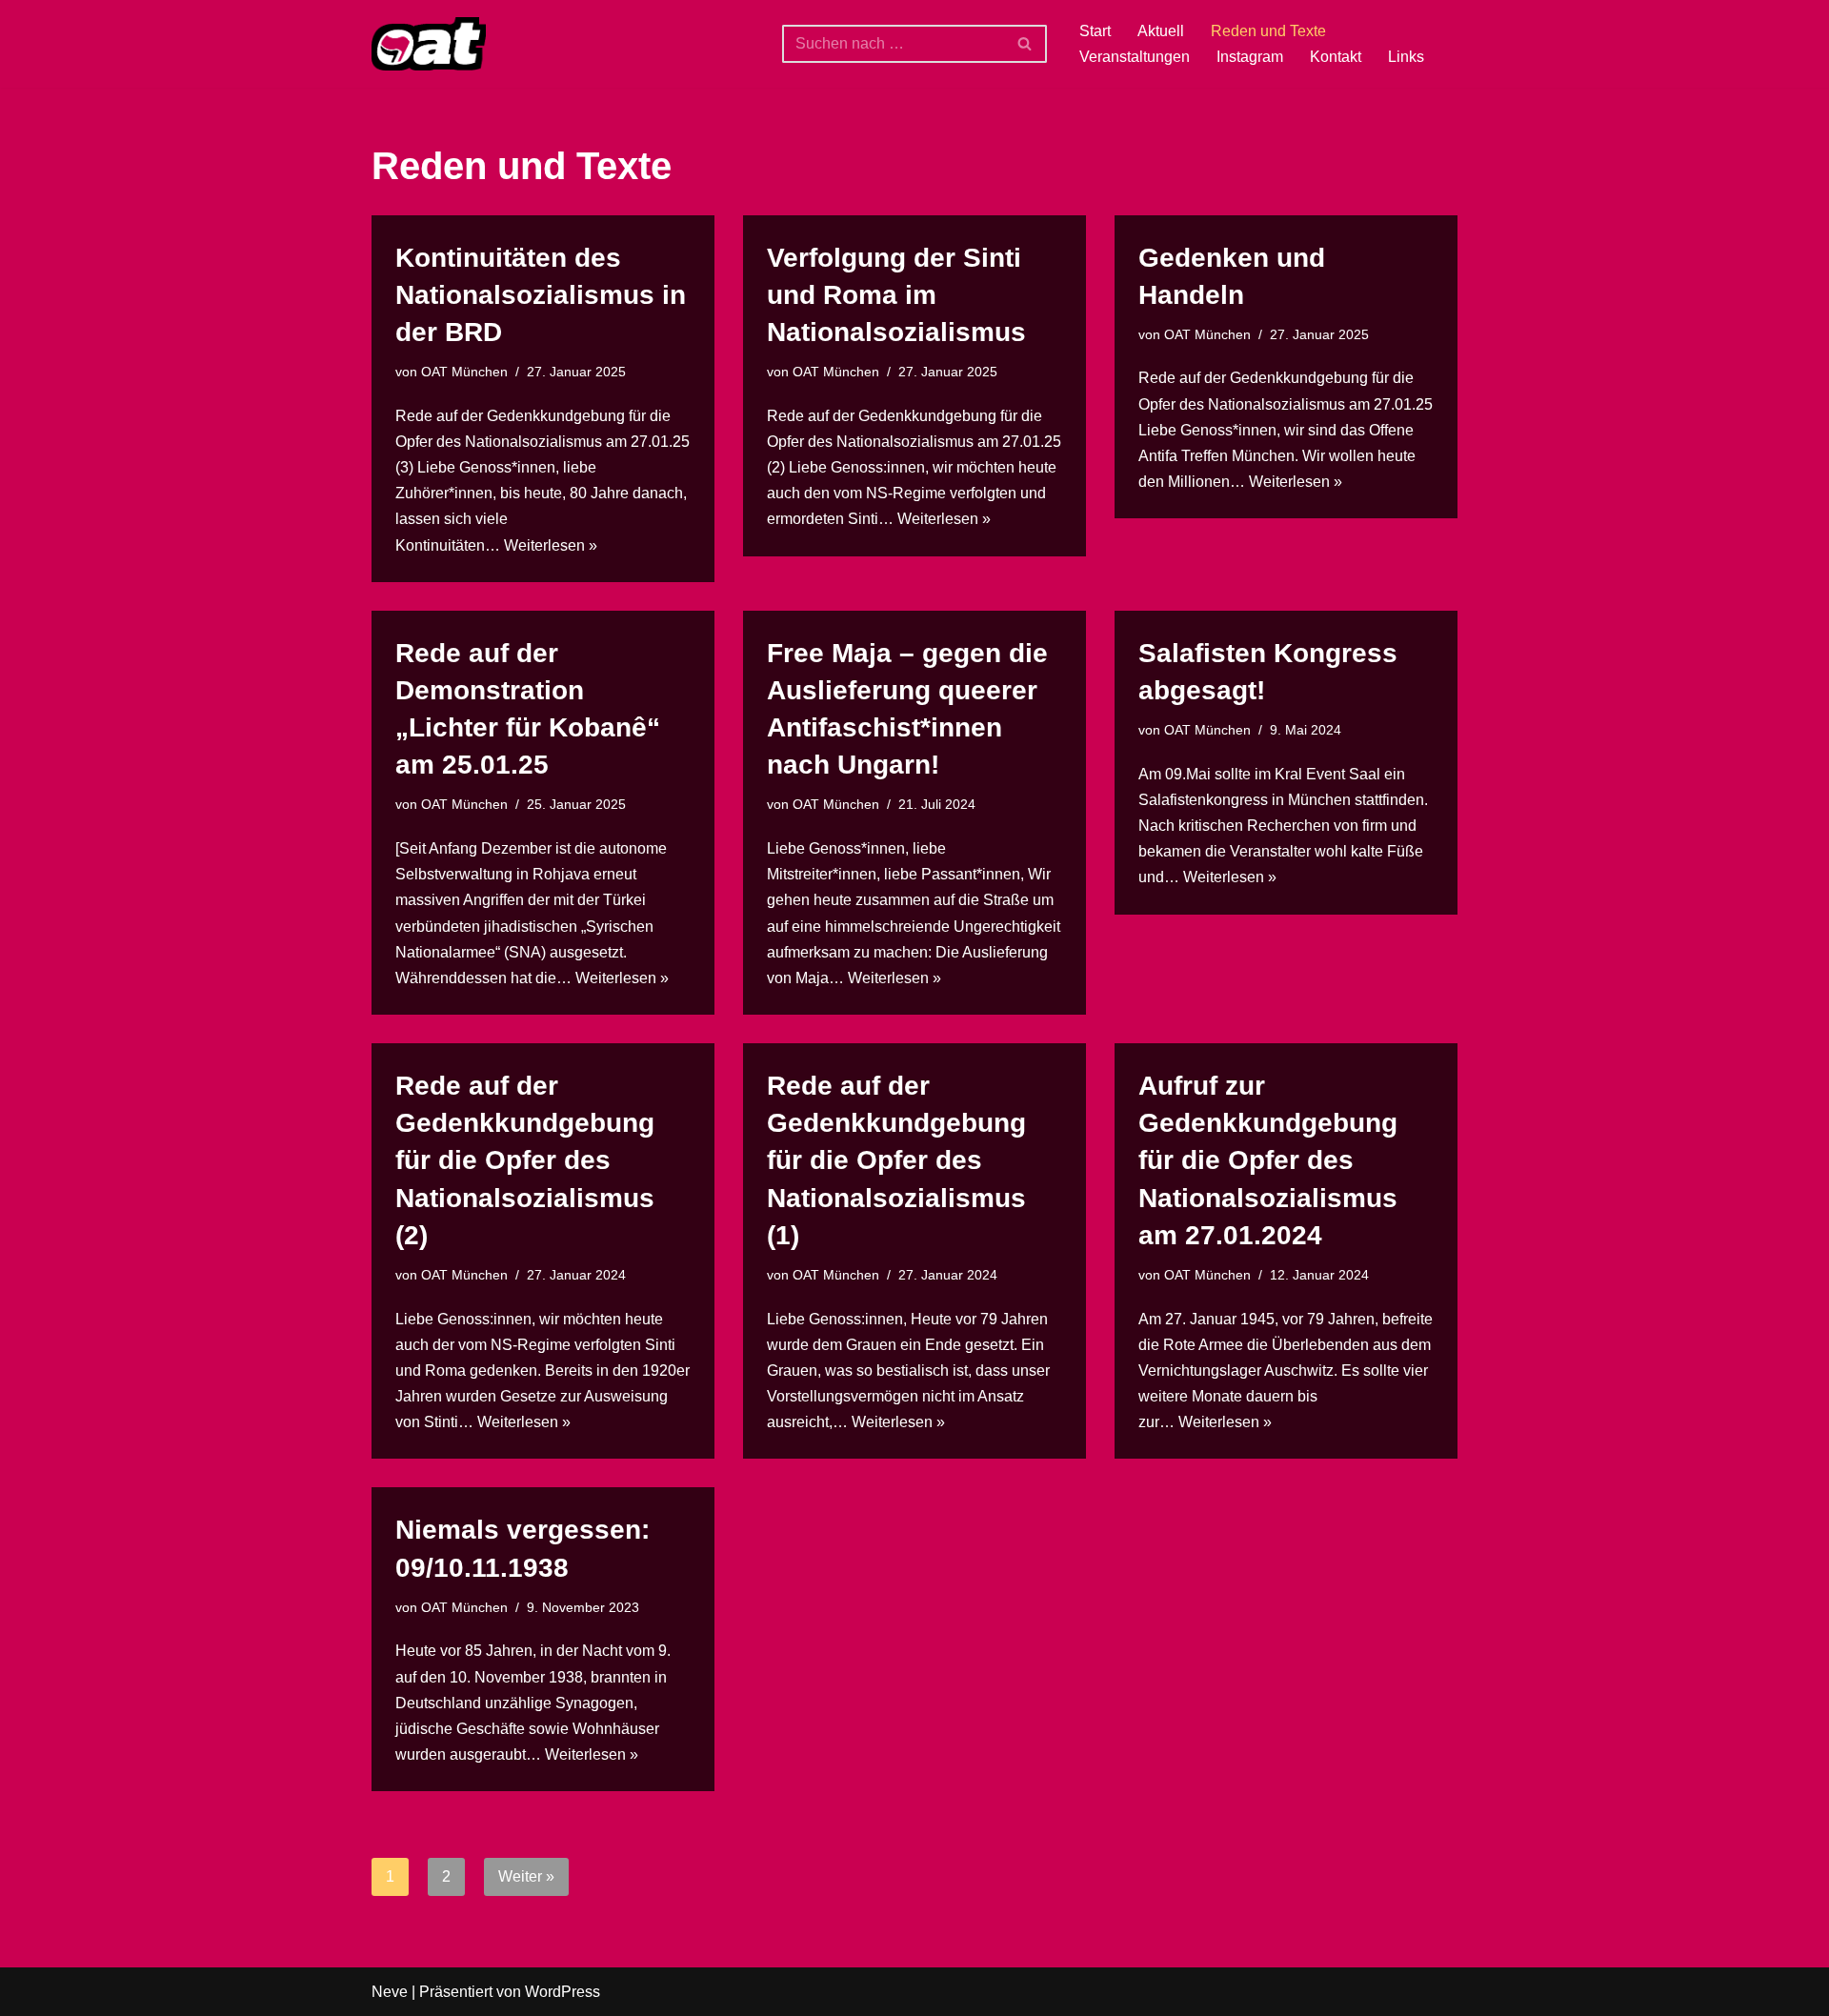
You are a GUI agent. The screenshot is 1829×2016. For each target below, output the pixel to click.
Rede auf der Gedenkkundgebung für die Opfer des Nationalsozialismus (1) (896, 1160)
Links (1406, 57)
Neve (390, 1992)
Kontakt (1336, 57)
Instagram (1250, 57)
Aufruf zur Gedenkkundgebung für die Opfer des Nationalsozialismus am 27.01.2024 (1268, 1160)
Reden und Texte (1268, 31)
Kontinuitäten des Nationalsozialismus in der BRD (541, 295)
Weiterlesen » (551, 545)
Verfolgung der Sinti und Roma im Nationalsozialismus (896, 295)
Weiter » (526, 1876)
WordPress (563, 1992)
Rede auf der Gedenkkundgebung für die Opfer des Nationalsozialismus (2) (525, 1160)
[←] (429, 44)
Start (1095, 31)
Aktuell (1161, 31)
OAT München (464, 372)
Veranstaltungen (1135, 57)
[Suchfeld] (1025, 44)
